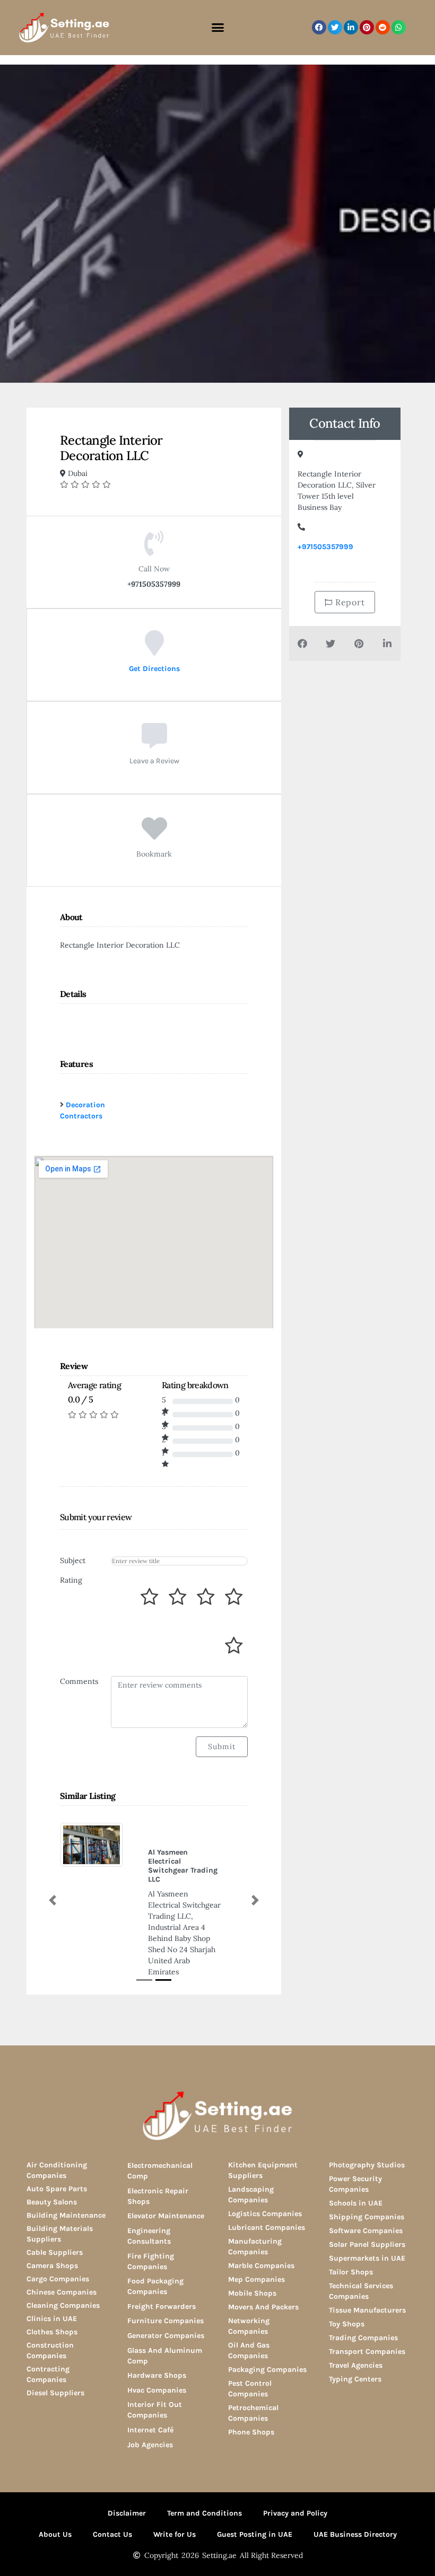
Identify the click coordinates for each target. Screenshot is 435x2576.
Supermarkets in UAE (367, 2258)
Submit (222, 1746)
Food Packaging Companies (155, 2286)
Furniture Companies (166, 2321)
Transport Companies (367, 2352)
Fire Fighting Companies (151, 2261)
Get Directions (154, 669)
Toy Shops (347, 2324)
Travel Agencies (356, 2365)
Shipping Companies (367, 2217)
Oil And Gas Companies (249, 2350)
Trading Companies (363, 2338)
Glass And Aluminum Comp (165, 2356)
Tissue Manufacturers (367, 2310)
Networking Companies (249, 2326)
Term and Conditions (205, 2513)
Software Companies (366, 2231)
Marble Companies (261, 2266)
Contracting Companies (48, 2374)
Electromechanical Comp (160, 2171)
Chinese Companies (62, 2292)
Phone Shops (251, 2432)
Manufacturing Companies (255, 2247)
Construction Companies (50, 2350)
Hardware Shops (157, 2375)
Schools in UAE (356, 2203)
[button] (217, 28)
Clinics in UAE (52, 2319)
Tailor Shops (351, 2272)
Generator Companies (166, 2336)
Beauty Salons (52, 2202)
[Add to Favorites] (154, 836)
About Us (55, 2534)
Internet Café (150, 2430)
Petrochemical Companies (253, 2413)
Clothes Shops (52, 2332)
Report (349, 602)
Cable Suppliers (55, 2252)
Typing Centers (355, 2379)
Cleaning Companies (63, 2305)
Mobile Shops (252, 2293)
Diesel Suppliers (55, 2393)
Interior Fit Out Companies (155, 2410)
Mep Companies (256, 2279)
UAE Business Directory (355, 2534)
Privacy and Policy (295, 2513)
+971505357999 (325, 547)
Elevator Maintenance (166, 2216)
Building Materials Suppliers (60, 2234)
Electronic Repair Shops (158, 2196)
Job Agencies (150, 2445)
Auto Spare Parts (57, 2189)
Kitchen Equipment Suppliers (263, 2170)
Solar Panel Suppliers (367, 2244)
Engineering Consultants (149, 2236)
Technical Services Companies (361, 2291)
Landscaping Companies (251, 2195)
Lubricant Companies (267, 2227)
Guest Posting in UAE (255, 2534)
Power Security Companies (355, 2184)
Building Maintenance (66, 2215)
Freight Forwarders (162, 2306)
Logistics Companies (265, 2214)
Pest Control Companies (250, 2389)
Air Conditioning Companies (57, 2170)
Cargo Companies (58, 2279)
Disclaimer (127, 2513)
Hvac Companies (157, 2390)
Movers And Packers (263, 2307)
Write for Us (175, 2534)
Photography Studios (367, 2165)
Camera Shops (52, 2266)
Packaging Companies (267, 2370)
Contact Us (112, 2534)
